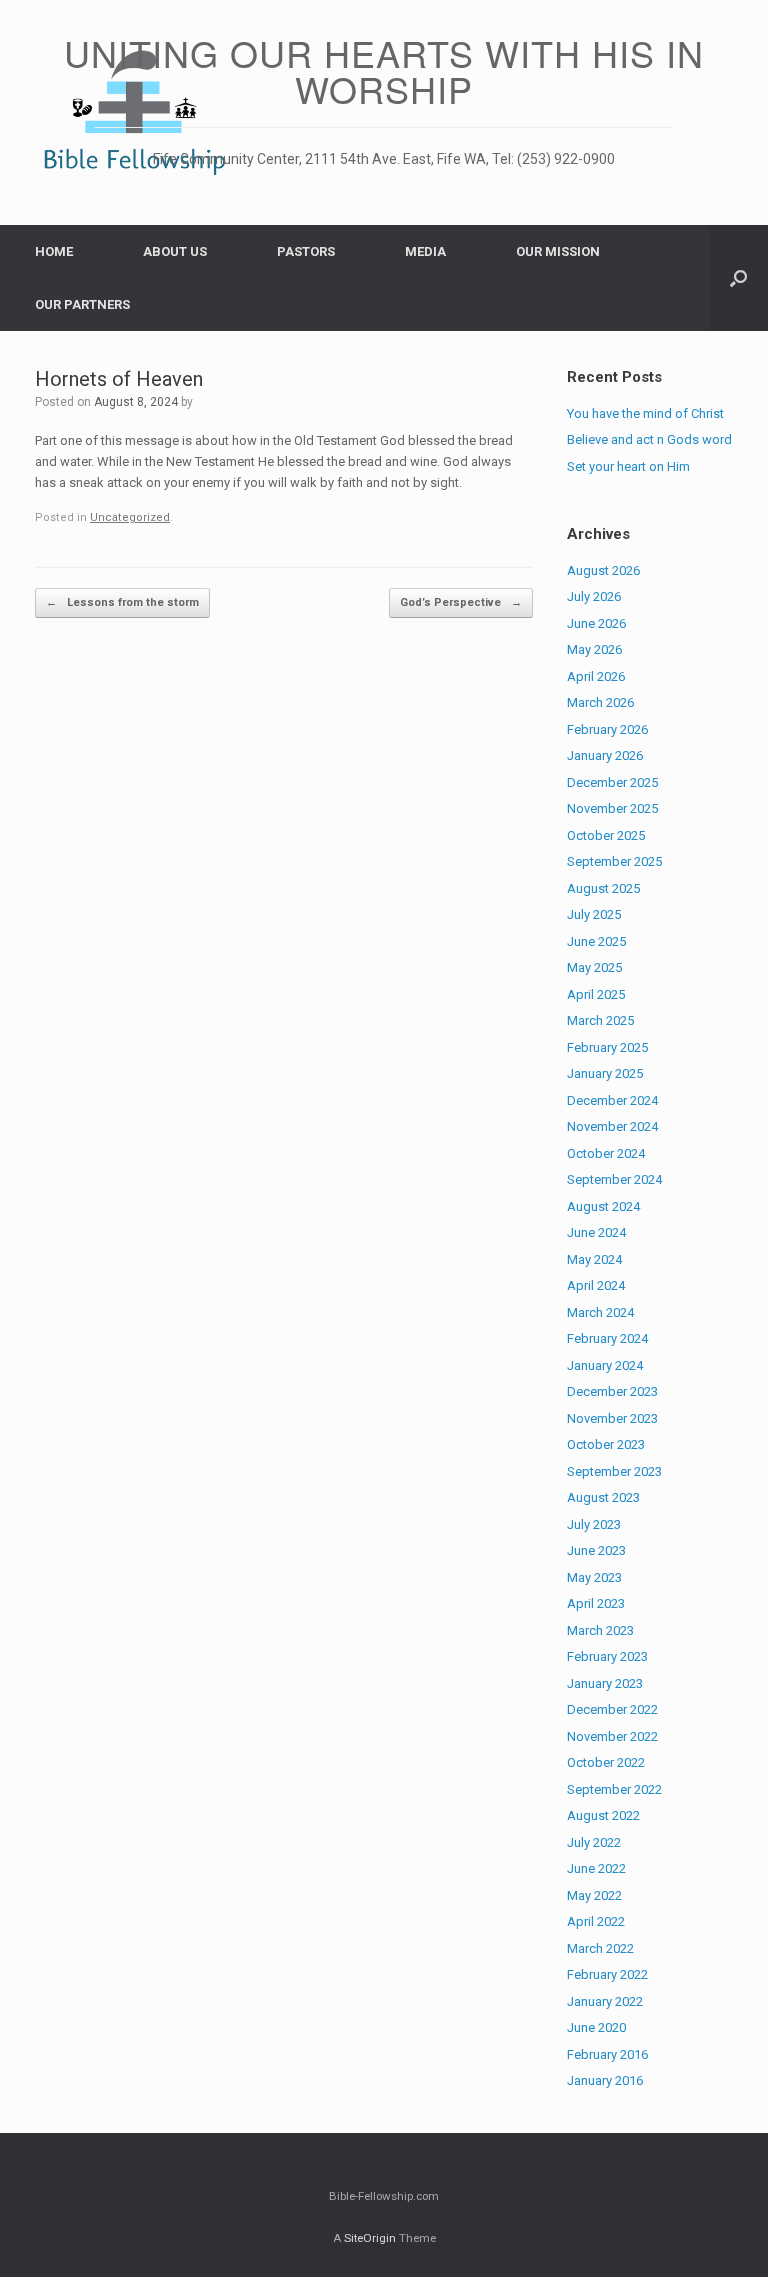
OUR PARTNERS (82, 304)
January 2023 (605, 1683)
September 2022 (614, 1789)
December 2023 (612, 1391)
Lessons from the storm (122, 602)
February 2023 (607, 1656)
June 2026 (596, 623)
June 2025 (596, 941)
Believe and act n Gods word (649, 439)
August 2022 (603, 1815)
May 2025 (594, 967)
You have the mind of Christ (645, 413)
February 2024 (607, 1338)
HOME (54, 251)
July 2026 (594, 596)
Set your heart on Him (628, 466)
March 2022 (600, 1948)
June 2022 (596, 1868)
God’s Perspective (461, 602)
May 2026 (594, 649)
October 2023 (606, 1444)
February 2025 (607, 1047)
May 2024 (594, 1259)
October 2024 (606, 1153)
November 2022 (612, 1736)
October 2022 (606, 1762)
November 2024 (612, 1126)
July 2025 (594, 914)
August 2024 (603, 1206)
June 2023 (596, 1550)
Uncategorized (130, 517)
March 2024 (600, 1312)
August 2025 (603, 888)
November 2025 (612, 808)
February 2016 (607, 2054)
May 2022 (594, 1895)
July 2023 (594, 1524)
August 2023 (603, 1497)
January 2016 (605, 2080)
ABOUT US (175, 251)
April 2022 (596, 1921)
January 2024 (605, 1365)
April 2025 (596, 994)
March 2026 (600, 702)
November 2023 (612, 1418)
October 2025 (606, 835)
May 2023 (594, 1577)
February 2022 (607, 1974)
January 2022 (605, 2001)
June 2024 (596, 1232)
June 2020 (596, 2027)
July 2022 (594, 1842)
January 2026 (605, 755)
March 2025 (600, 1020)
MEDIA (425, 251)
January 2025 (605, 1073)
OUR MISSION (558, 251)
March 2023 (600, 1630)
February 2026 (607, 729)
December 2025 (612, 782)
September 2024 (614, 1179)
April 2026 (596, 676)
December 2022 (612, 1709)
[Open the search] (738, 278)
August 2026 (603, 570)
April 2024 (596, 1285)
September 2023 (614, 1471)
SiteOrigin (370, 2238)
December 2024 (612, 1100)
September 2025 (614, 861)
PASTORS (306, 251)
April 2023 (596, 1603)
